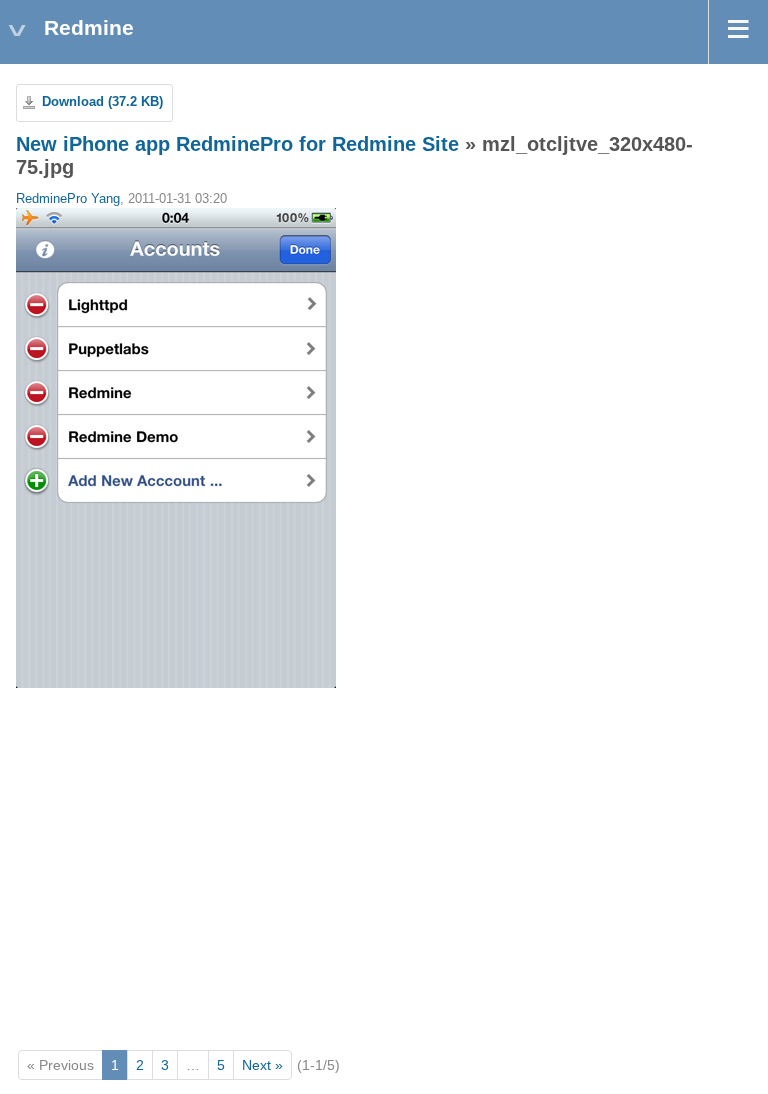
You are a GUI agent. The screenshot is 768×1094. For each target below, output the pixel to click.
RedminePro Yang (68, 199)
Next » (262, 1065)
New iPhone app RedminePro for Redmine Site (237, 144)
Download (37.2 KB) (102, 102)
